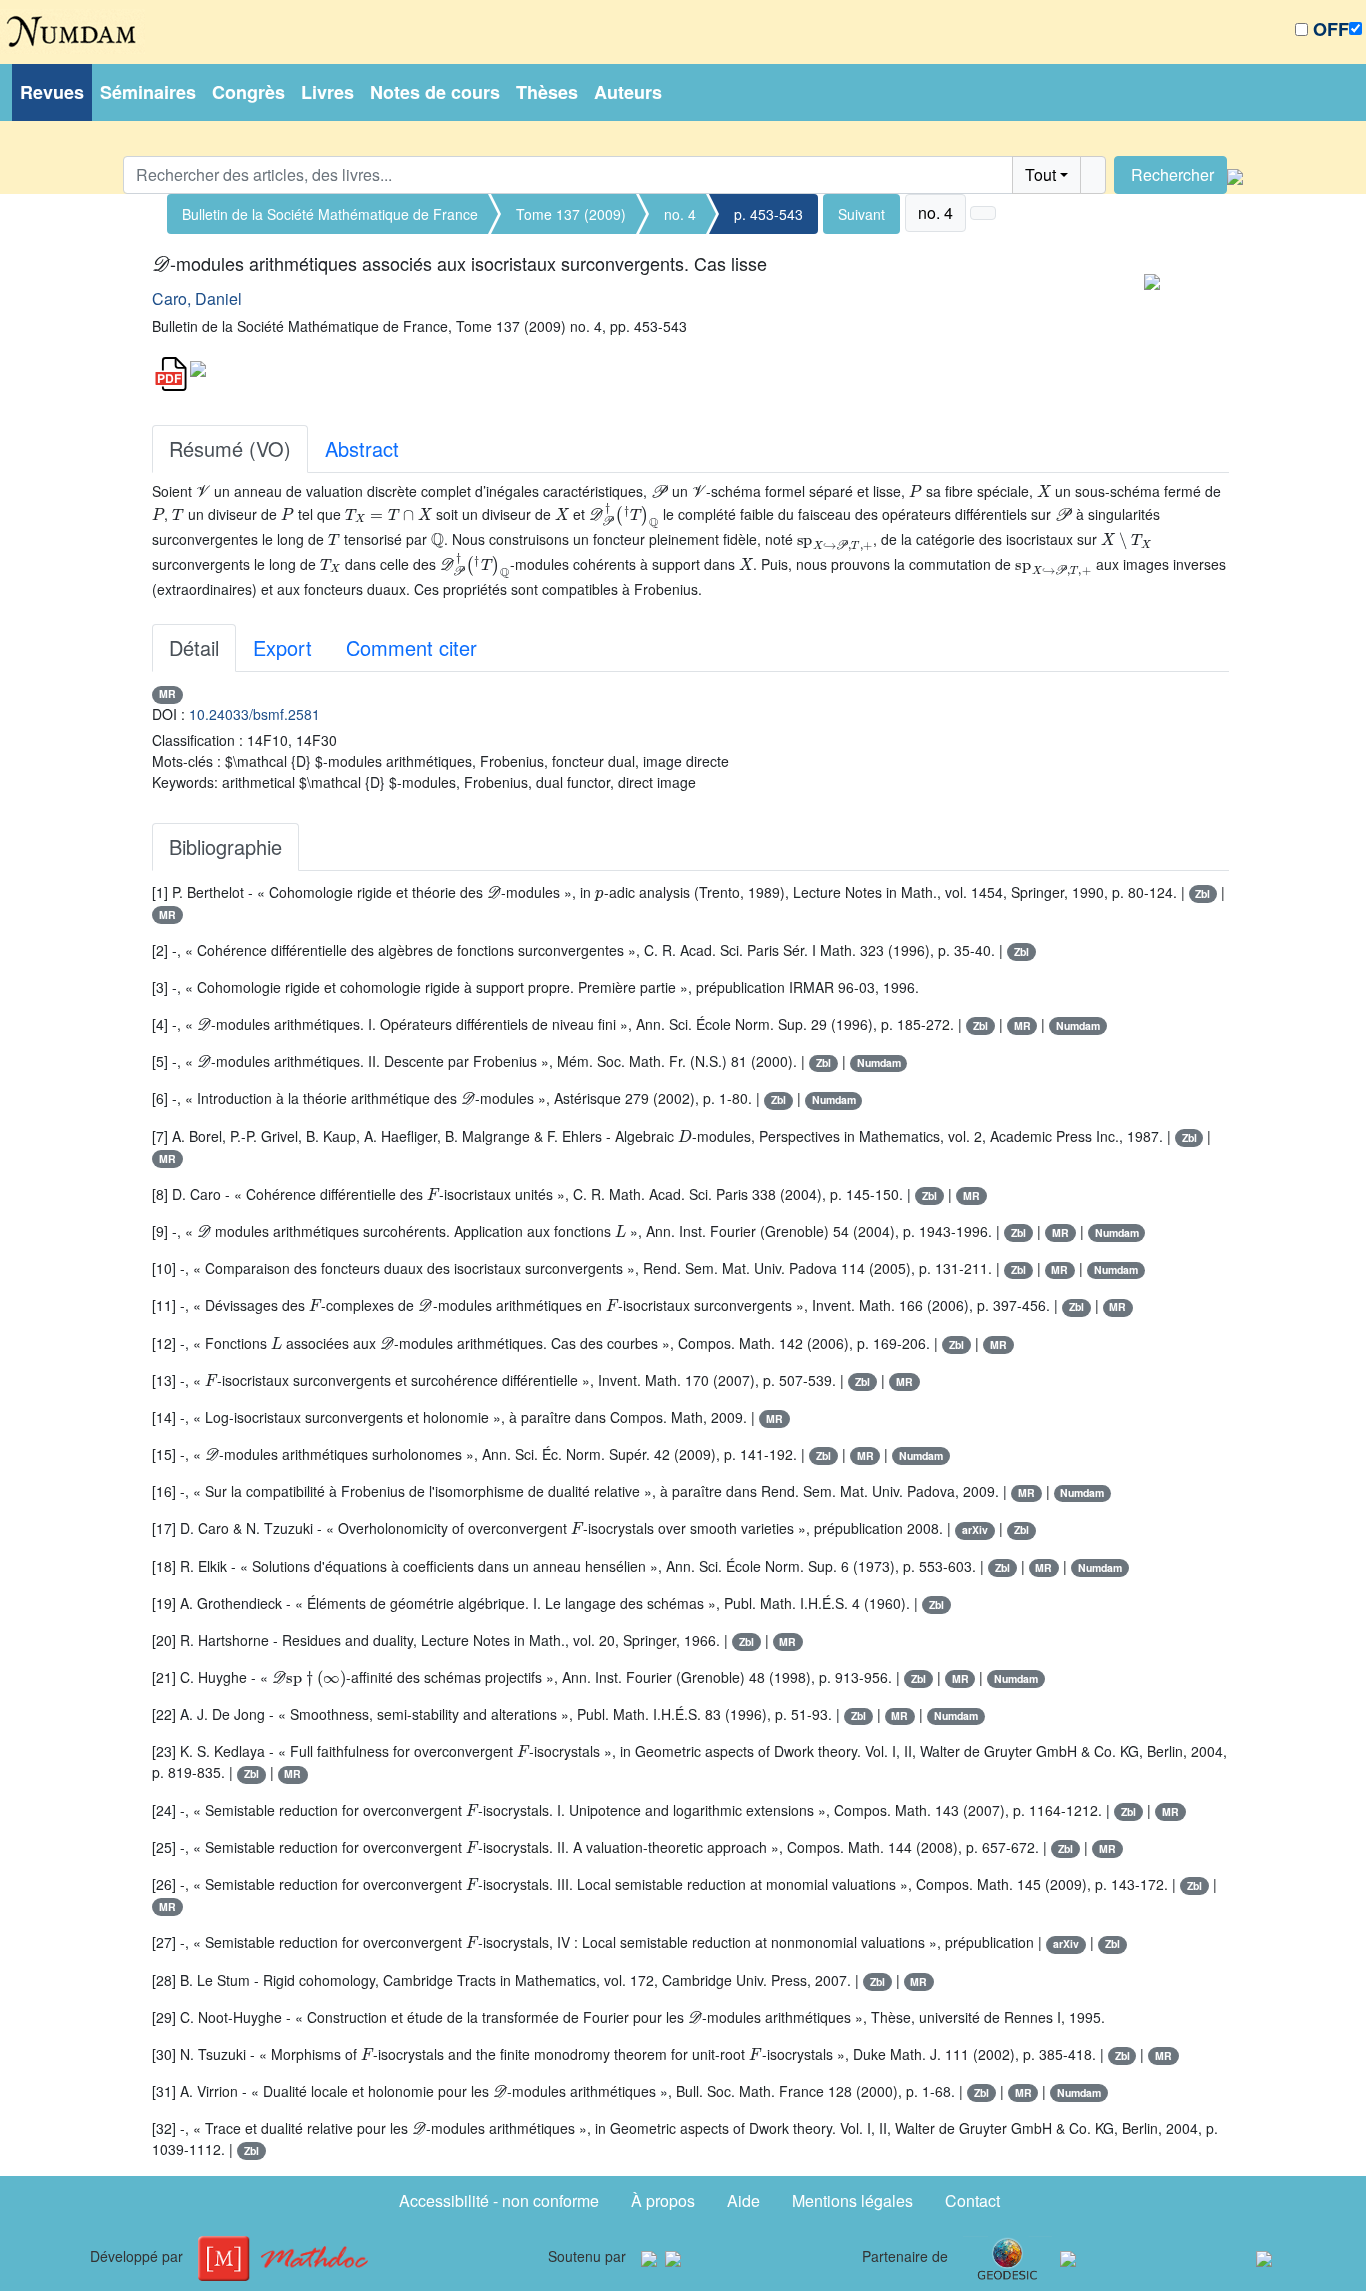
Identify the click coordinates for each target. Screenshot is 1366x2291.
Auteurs (628, 92)
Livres (327, 92)
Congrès (248, 92)
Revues (52, 92)
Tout (1040, 174)
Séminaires (148, 92)
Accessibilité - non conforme (499, 2200)
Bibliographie (225, 846)
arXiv (975, 1529)
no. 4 (680, 214)
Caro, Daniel (197, 298)
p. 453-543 (768, 214)
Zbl (1202, 893)
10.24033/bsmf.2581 (254, 714)
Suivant (861, 214)
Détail (194, 647)
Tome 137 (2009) (571, 214)
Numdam (1078, 1025)
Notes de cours (435, 92)
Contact (972, 2200)
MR (167, 693)
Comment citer (411, 647)
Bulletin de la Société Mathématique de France (330, 214)
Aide (743, 2200)
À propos (663, 2200)
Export (282, 647)
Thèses (547, 92)
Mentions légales (852, 2200)
